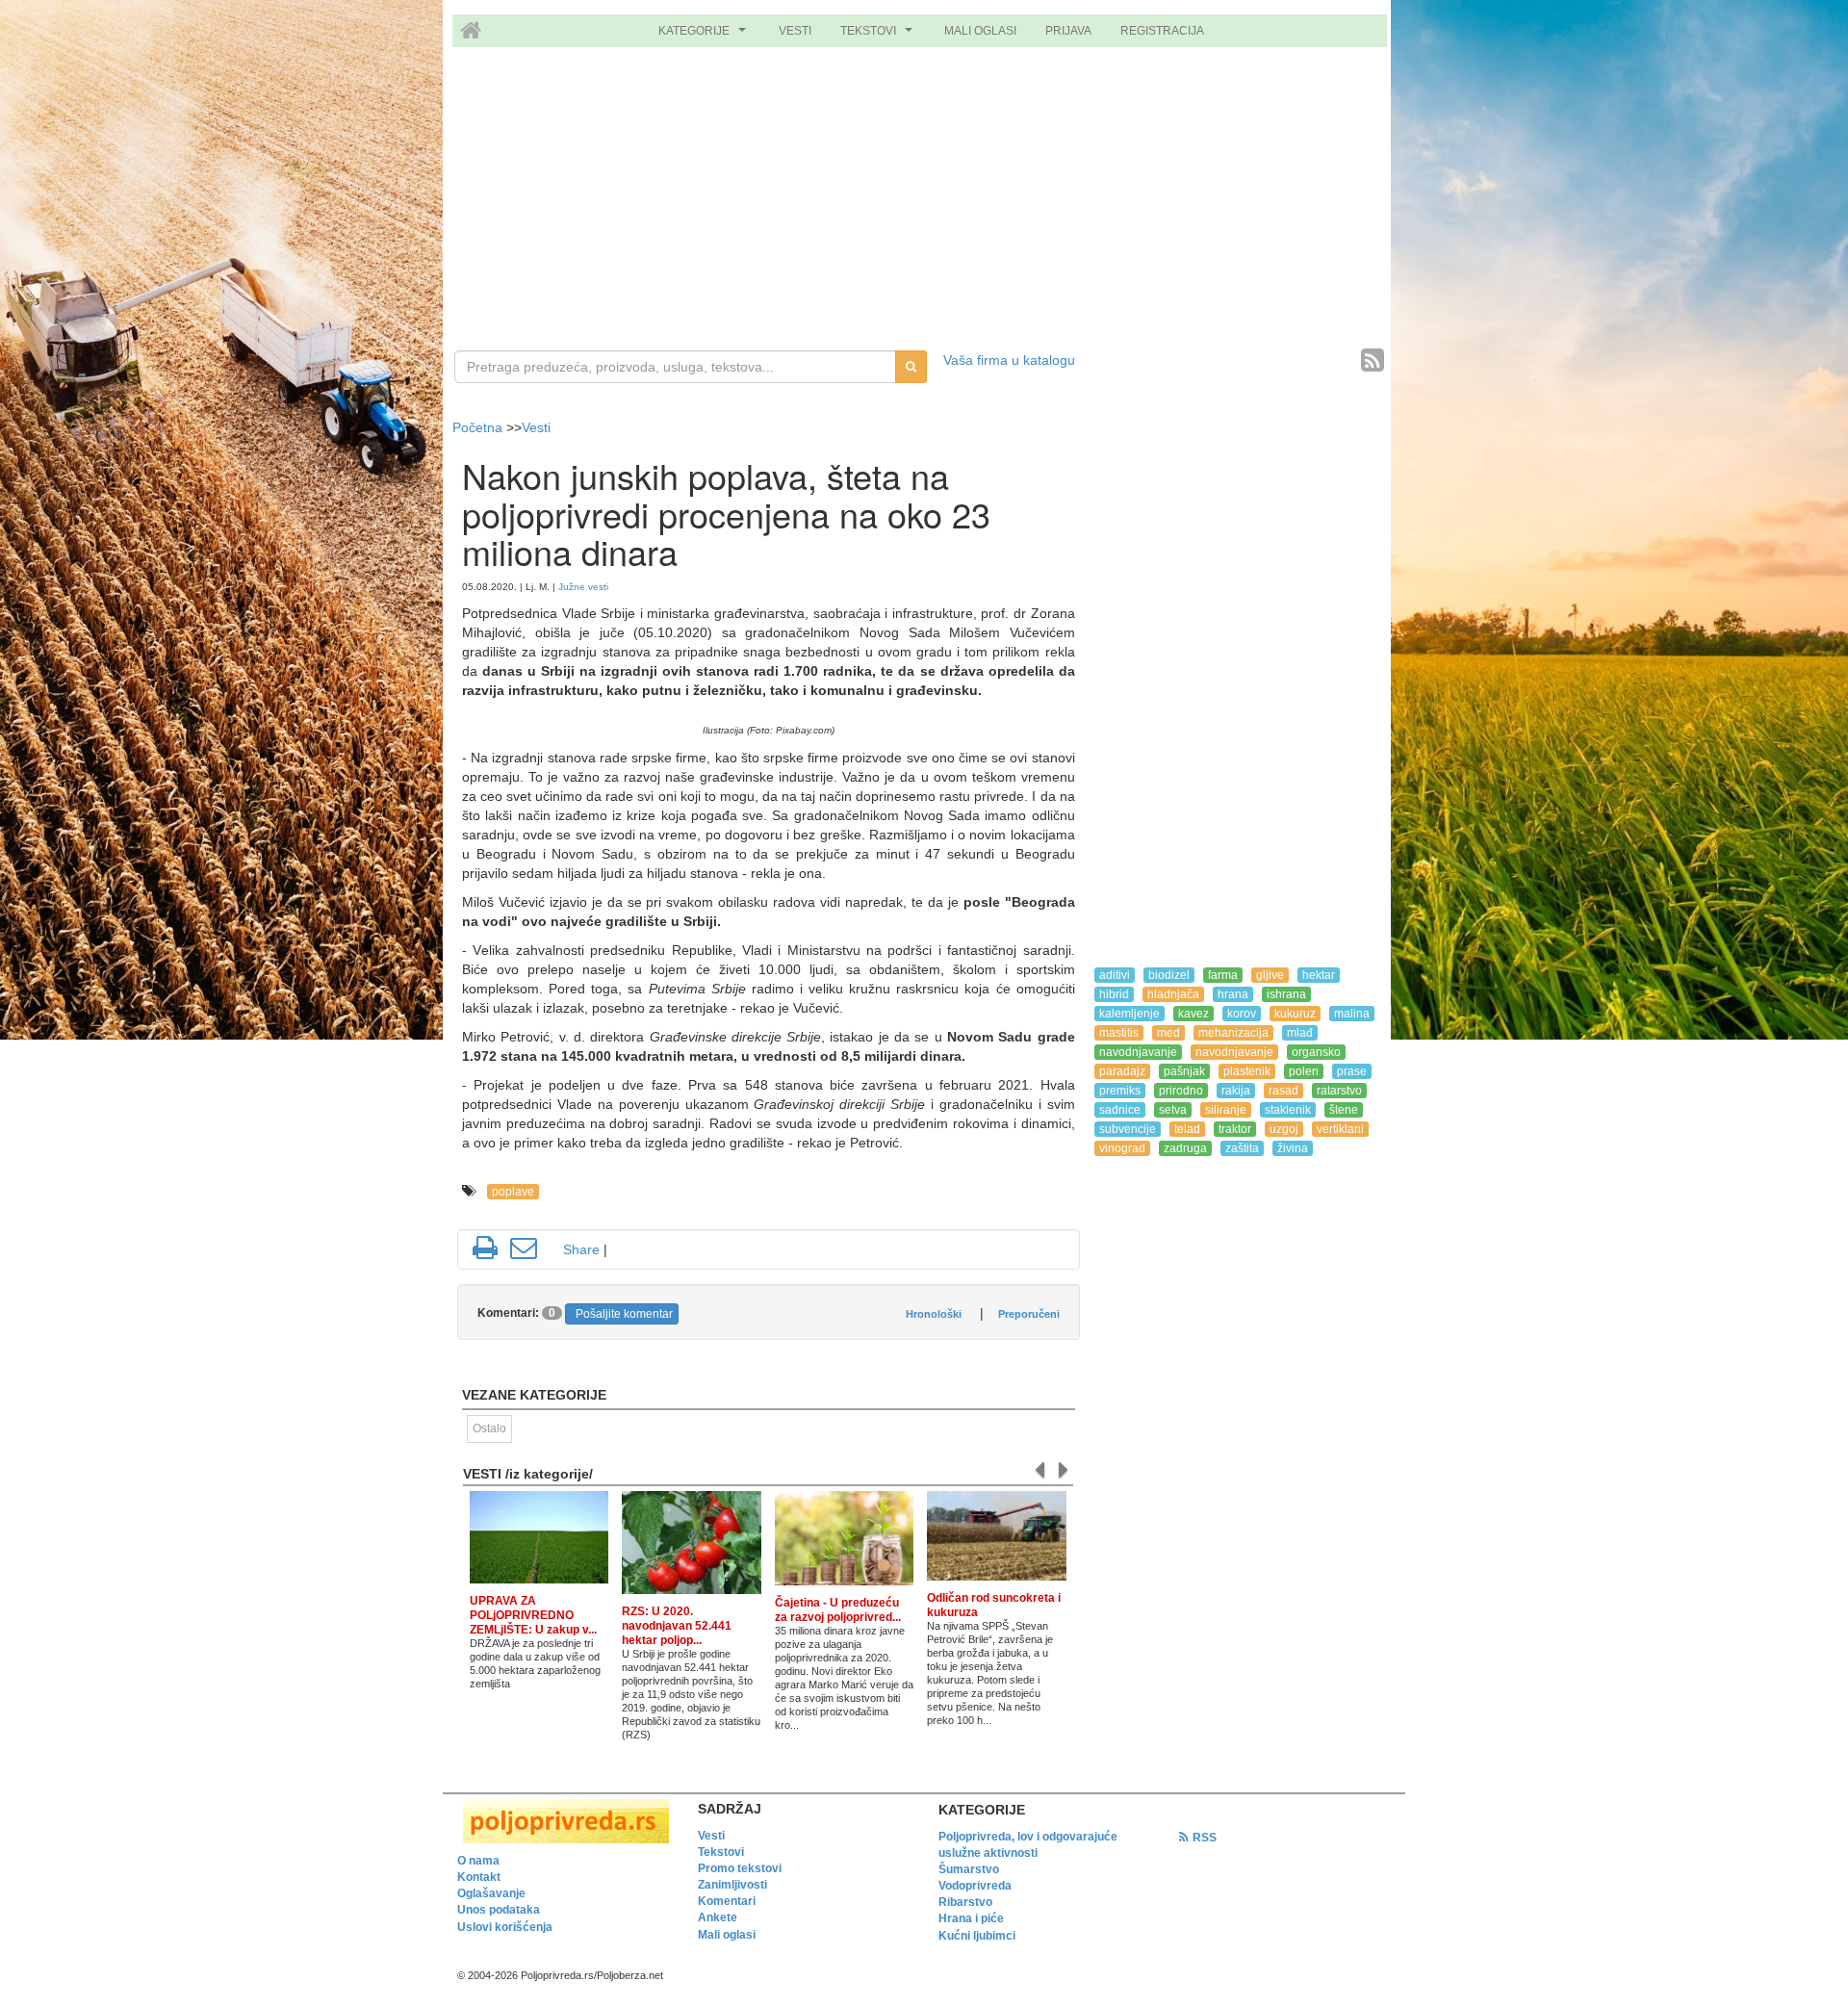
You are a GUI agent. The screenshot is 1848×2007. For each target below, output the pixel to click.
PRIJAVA (1068, 31)
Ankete (718, 1917)
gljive (1270, 975)
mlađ (1300, 1033)
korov (1242, 1014)
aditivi (1115, 975)
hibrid (1114, 994)
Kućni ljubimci (977, 1936)
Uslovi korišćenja (505, 1927)
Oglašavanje (491, 1893)
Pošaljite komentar (624, 1314)
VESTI (795, 31)
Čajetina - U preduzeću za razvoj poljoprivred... (838, 1610)
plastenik (1247, 1071)
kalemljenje (1129, 1014)
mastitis (1119, 1033)
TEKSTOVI (879, 36)
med (1168, 1033)
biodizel (1169, 975)
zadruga (1185, 1148)
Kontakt (479, 1877)
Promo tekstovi (740, 1868)
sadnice (1120, 1110)
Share (581, 1249)
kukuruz (1295, 1014)
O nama (478, 1861)
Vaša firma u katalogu (1009, 360)
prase (1352, 1071)
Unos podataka (499, 1910)
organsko (1316, 1052)
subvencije (1128, 1129)
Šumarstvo (969, 1869)
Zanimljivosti (732, 1885)
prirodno (1181, 1091)
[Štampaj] (485, 1248)
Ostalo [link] (489, 1428)
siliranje (1226, 1110)
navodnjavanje (1138, 1052)
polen (1304, 1071)
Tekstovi (721, 1852)
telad (1187, 1129)
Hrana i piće (971, 1918)
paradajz (1122, 1071)
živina (1293, 1148)
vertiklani (1340, 1129)
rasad (1283, 1091)
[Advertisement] (924, 201)
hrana (1233, 994)
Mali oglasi (727, 1935)
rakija (1236, 1091)
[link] (563, 1821)
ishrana (1286, 994)
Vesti (536, 427)
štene (1344, 1110)
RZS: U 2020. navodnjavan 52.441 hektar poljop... (677, 1626)
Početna (479, 427)
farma (1223, 975)
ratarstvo (1339, 1091)
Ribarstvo (965, 1902)
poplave (513, 1192)
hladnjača (1173, 994)
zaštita (1242, 1148)
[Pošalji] (524, 1248)
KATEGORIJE (705, 36)
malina (1352, 1014)
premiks (1120, 1091)
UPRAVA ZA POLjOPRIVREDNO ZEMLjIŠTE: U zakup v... (533, 1615)
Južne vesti (583, 587)
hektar (1319, 975)
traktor (1235, 1129)
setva (1173, 1110)
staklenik (1288, 1110)
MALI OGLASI (980, 31)
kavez (1193, 1014)
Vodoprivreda (975, 1886)
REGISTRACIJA (1162, 31)
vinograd (1122, 1148)
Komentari (727, 1901)
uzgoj (1284, 1129)
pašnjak (1184, 1071)
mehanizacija (1233, 1033)
